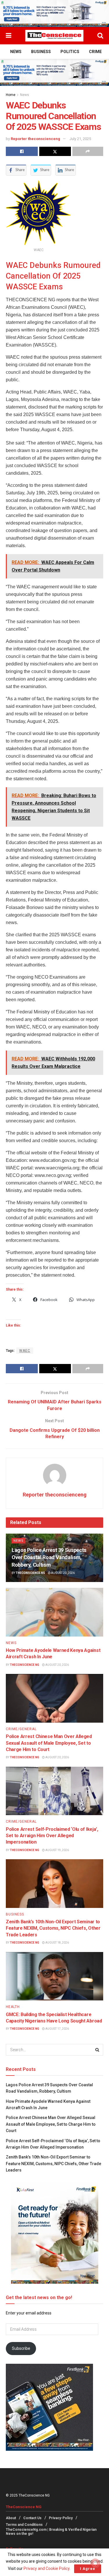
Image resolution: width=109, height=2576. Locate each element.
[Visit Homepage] (54, 36)
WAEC (25, 1351)
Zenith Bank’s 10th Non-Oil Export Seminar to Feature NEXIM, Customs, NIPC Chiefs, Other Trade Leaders (53, 1928)
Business (41, 52)
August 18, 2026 (57, 1943)
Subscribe (21, 2348)
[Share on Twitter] (55, 151)
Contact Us (32, 2518)
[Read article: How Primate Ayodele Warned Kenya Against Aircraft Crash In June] (54, 1612)
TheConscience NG (30, 1573)
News (16, 52)
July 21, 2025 (80, 139)
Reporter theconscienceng (35, 139)
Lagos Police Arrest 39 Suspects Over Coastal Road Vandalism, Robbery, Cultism (49, 1557)
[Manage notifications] (95, 2563)
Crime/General (21, 1729)
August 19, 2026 (57, 1850)
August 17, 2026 (57, 2029)
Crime (95, 52)
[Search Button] (100, 36)
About (11, 2518)
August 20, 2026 (63, 1573)
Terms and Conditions (24, 2525)
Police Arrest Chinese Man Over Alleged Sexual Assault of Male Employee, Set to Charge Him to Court (49, 1743)
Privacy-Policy (61, 2518)
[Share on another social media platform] (88, 151)
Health (13, 2007)
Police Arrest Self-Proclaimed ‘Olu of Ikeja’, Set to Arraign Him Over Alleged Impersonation (52, 1836)
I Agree (88, 2569)
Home (11, 95)
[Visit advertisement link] (54, 13)
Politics (70, 52)
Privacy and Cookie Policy (47, 2568)
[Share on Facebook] (22, 151)
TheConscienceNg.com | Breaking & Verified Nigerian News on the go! (51, 2532)
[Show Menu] (9, 36)
